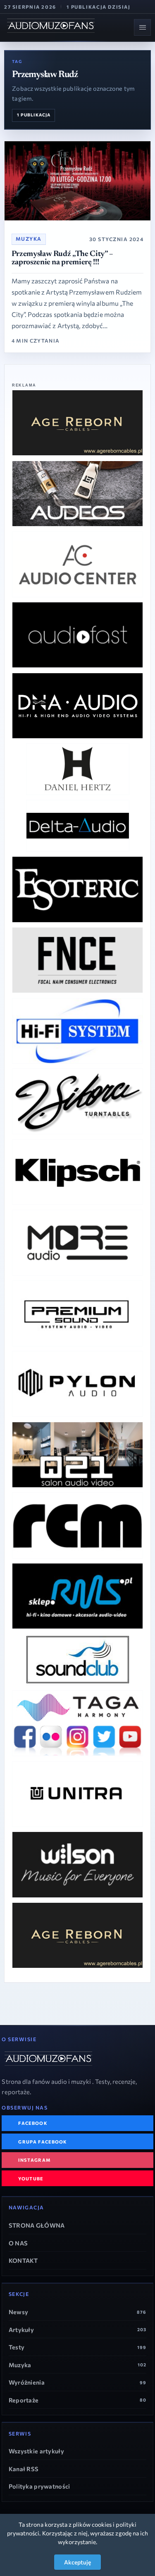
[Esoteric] (77, 889)
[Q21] (77, 1455)
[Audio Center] (77, 564)
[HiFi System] (77, 1031)
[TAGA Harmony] (77, 1723)
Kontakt (23, 2260)
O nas (18, 2243)
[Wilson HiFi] (77, 1864)
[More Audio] (77, 1243)
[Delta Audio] (78, 826)
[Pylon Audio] (77, 1384)
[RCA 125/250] (77, 1525)
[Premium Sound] (77, 1313)
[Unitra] (77, 1794)
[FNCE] (77, 960)
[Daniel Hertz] (78, 769)
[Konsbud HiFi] (77, 1172)
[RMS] (77, 1596)
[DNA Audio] (77, 706)
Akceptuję (77, 2562)
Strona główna (37, 2225)
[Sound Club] (78, 1660)
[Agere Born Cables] (77, 423)
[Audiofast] (77, 635)
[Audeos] (77, 494)
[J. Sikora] (77, 1101)
